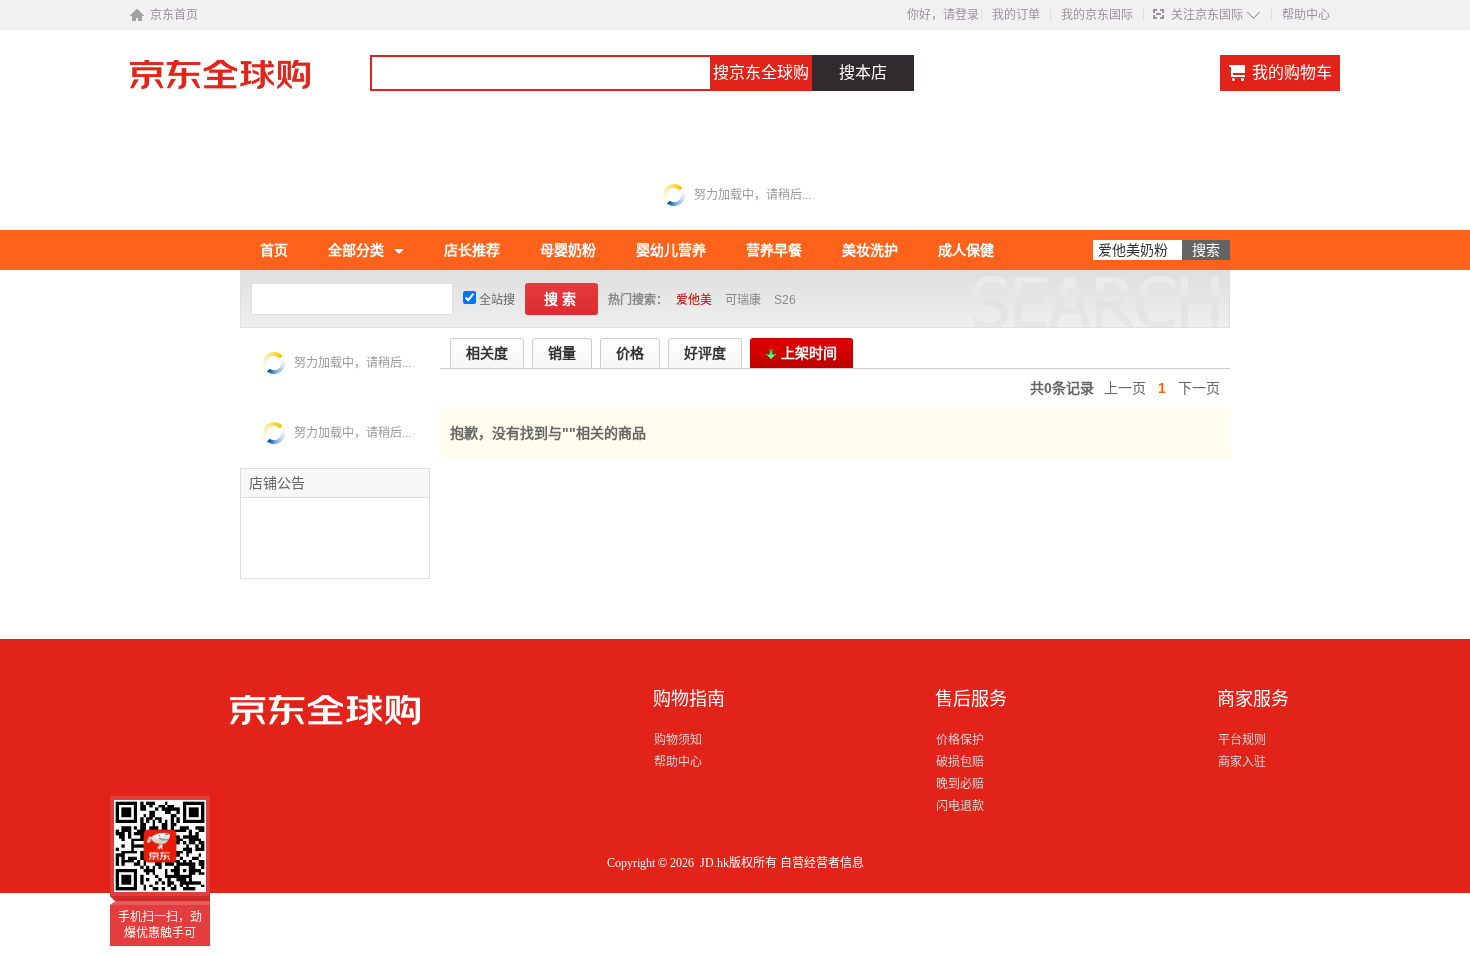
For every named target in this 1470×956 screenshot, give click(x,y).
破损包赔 (960, 762)
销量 (562, 353)
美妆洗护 (870, 250)
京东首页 (174, 15)
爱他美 (694, 300)
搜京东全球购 (761, 72)
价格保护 (960, 740)
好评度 (705, 353)
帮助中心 (1306, 15)
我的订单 (1016, 15)
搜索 (562, 299)
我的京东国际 (1097, 15)
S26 (785, 300)
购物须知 (678, 740)
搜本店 (863, 72)
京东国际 (250, 84)
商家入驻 (1242, 762)
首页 (274, 250)
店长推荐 (472, 250)
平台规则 (1242, 740)
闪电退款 (960, 806)
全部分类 (356, 250)
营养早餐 (774, 250)
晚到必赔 (960, 784)
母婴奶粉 (568, 250)
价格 (630, 353)
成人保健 (966, 250)
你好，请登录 (943, 15)
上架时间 (809, 353)
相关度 (487, 353)
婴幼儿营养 (671, 250)
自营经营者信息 (822, 863)
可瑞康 (743, 300)
